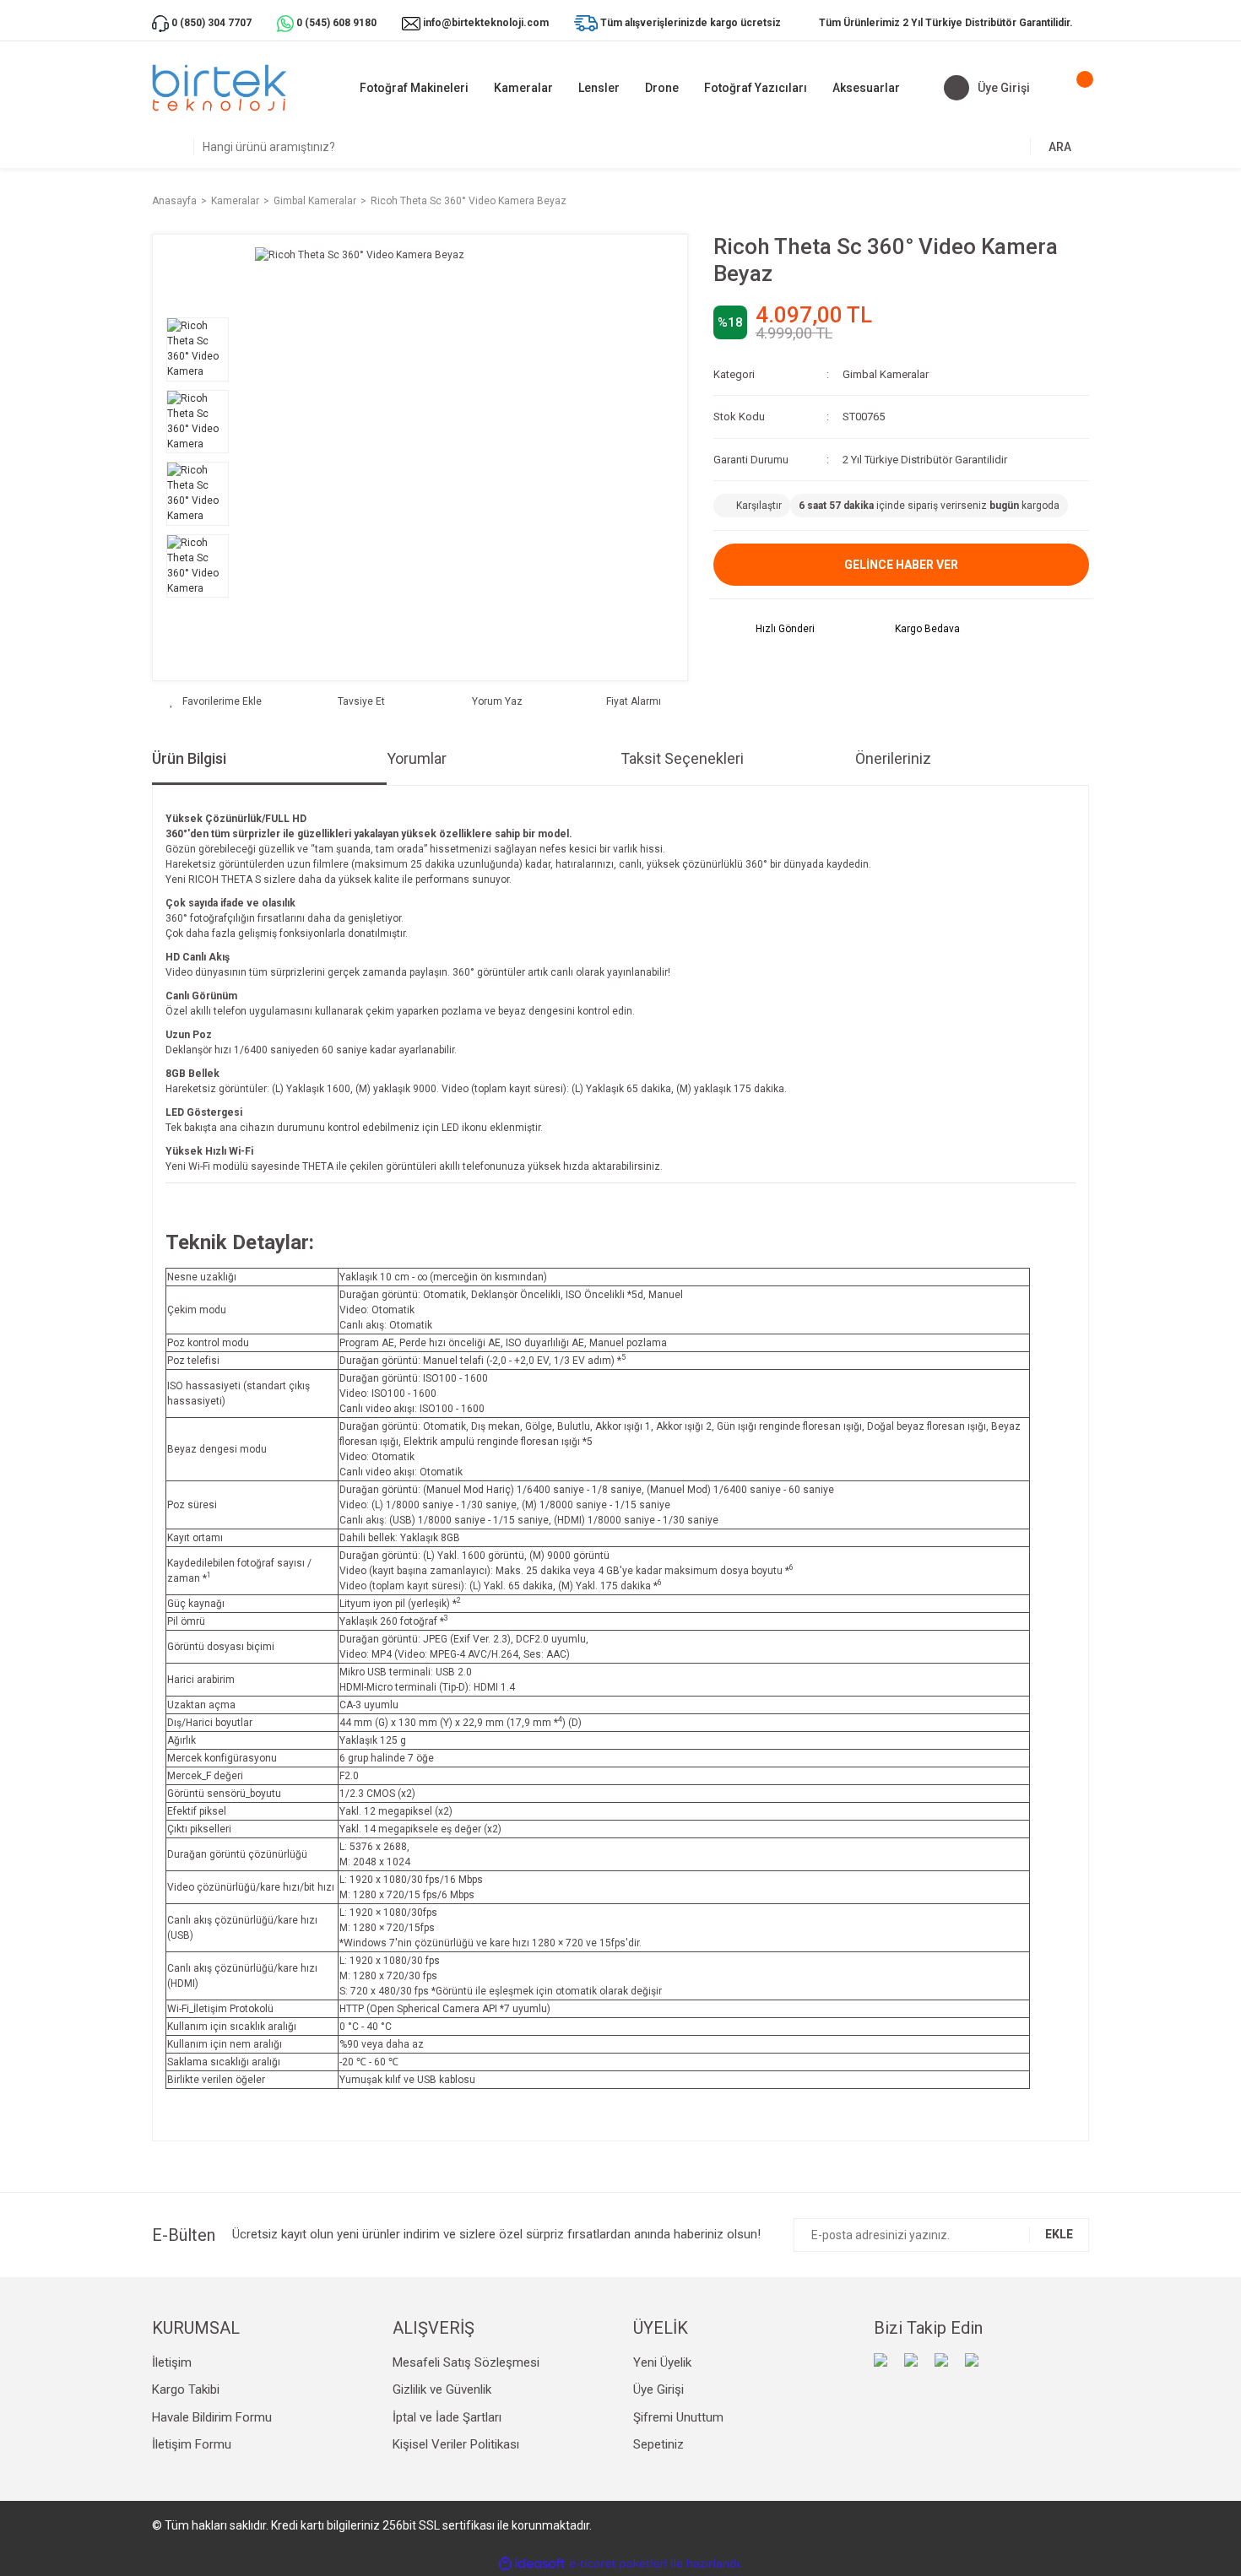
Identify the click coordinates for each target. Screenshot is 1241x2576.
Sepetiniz (658, 2444)
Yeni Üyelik (662, 2362)
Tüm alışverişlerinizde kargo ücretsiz (691, 23)
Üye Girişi (658, 2389)
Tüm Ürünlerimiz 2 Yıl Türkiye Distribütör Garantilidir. (946, 23)
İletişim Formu (192, 2444)
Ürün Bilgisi (189, 758)
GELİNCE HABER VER (901, 565)
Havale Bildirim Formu (212, 2417)
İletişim (172, 2362)
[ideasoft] (532, 2564)
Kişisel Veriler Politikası (456, 2444)
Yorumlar (417, 758)
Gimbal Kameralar (886, 374)
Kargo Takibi (186, 2389)
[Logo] (219, 88)
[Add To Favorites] (216, 701)
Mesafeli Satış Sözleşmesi (466, 2362)
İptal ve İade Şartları (447, 2417)
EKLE (1059, 2234)
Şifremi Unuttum (678, 2417)
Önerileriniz (893, 758)
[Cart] (1072, 88)
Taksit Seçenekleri (682, 758)
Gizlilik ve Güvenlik (442, 2389)
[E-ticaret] (618, 2564)
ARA (1060, 147)
